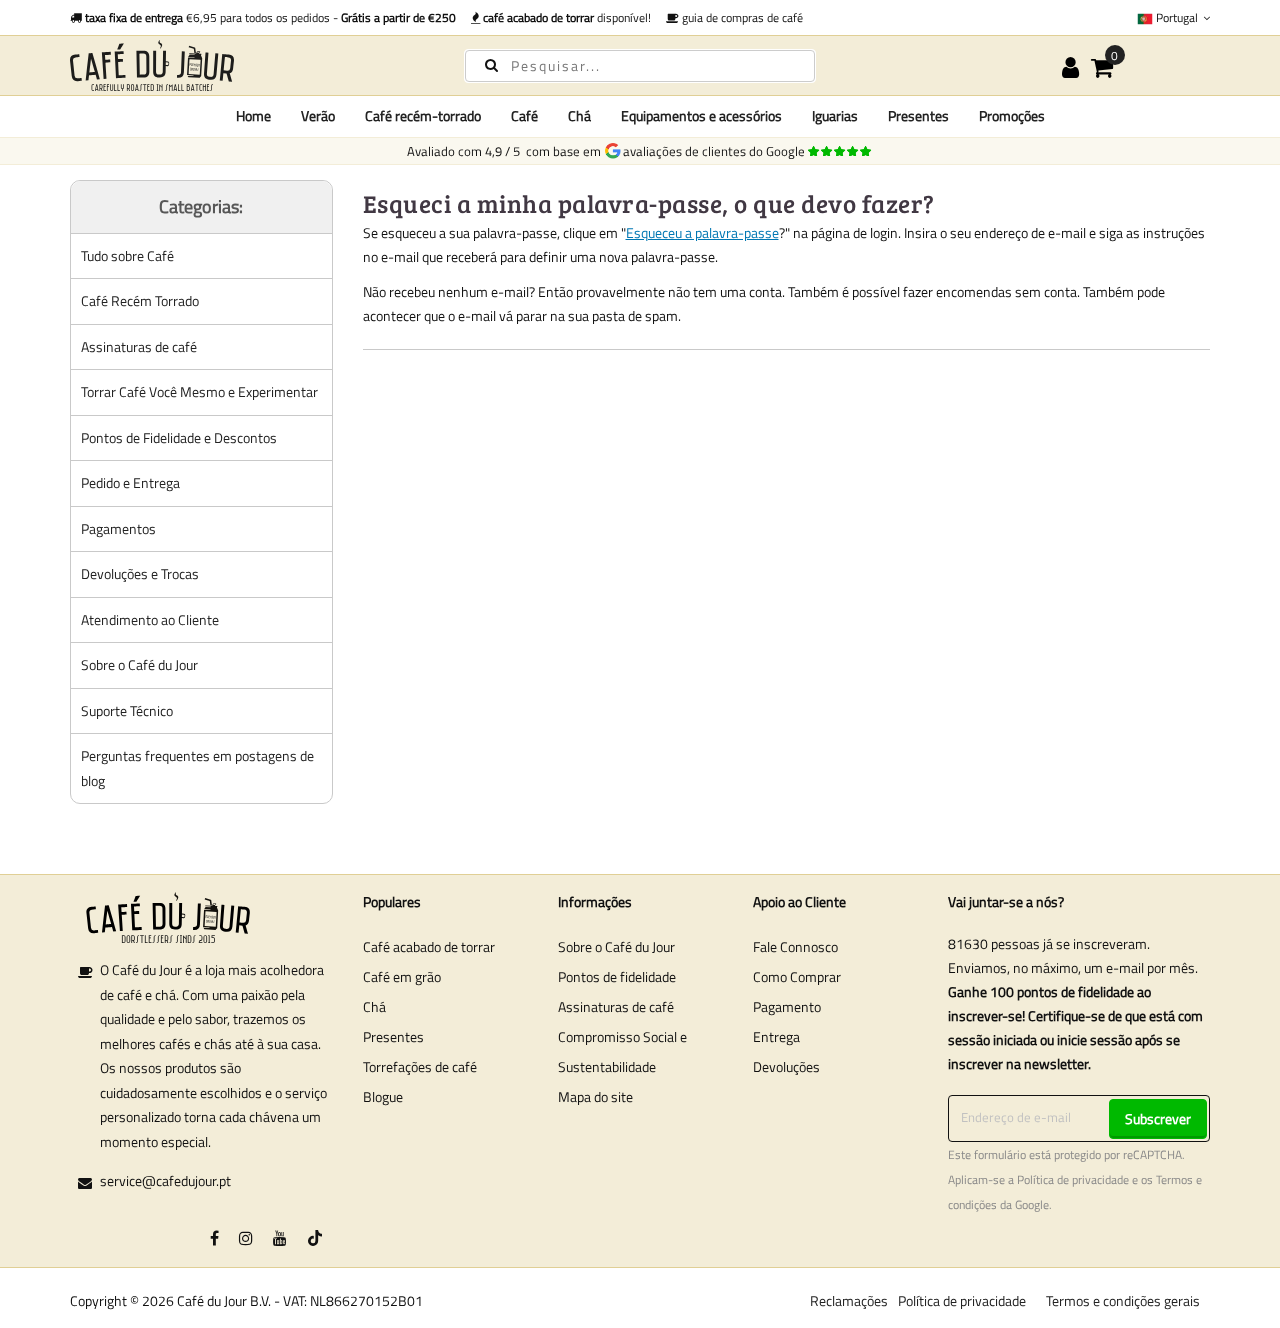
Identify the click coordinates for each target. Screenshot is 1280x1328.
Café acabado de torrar (429, 946)
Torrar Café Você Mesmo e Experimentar (199, 391)
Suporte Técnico (127, 710)
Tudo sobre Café (127, 255)
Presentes (393, 1036)
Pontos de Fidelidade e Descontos (179, 437)
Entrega (776, 1036)
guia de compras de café (741, 17)
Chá (374, 1006)
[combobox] (640, 66)
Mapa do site (595, 1096)
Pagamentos (118, 528)
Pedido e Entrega (130, 482)
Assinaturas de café (139, 346)
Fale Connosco (795, 946)
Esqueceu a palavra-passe (702, 232)
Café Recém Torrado (140, 300)
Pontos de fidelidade (617, 976)
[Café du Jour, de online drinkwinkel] (250, 65)
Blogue (383, 1096)
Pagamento (787, 1006)
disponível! (567, 17)
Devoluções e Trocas (140, 573)
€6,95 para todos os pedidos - (270, 17)
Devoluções (786, 1066)
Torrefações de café (420, 1066)
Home (253, 115)
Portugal (1177, 17)
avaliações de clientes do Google (717, 151)
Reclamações (849, 1300)
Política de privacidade (1073, 1180)
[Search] (491, 64)
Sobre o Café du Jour (139, 664)
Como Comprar (797, 976)
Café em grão (402, 976)
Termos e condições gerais (1123, 1300)
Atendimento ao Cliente (150, 619)
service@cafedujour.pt (165, 1180)
